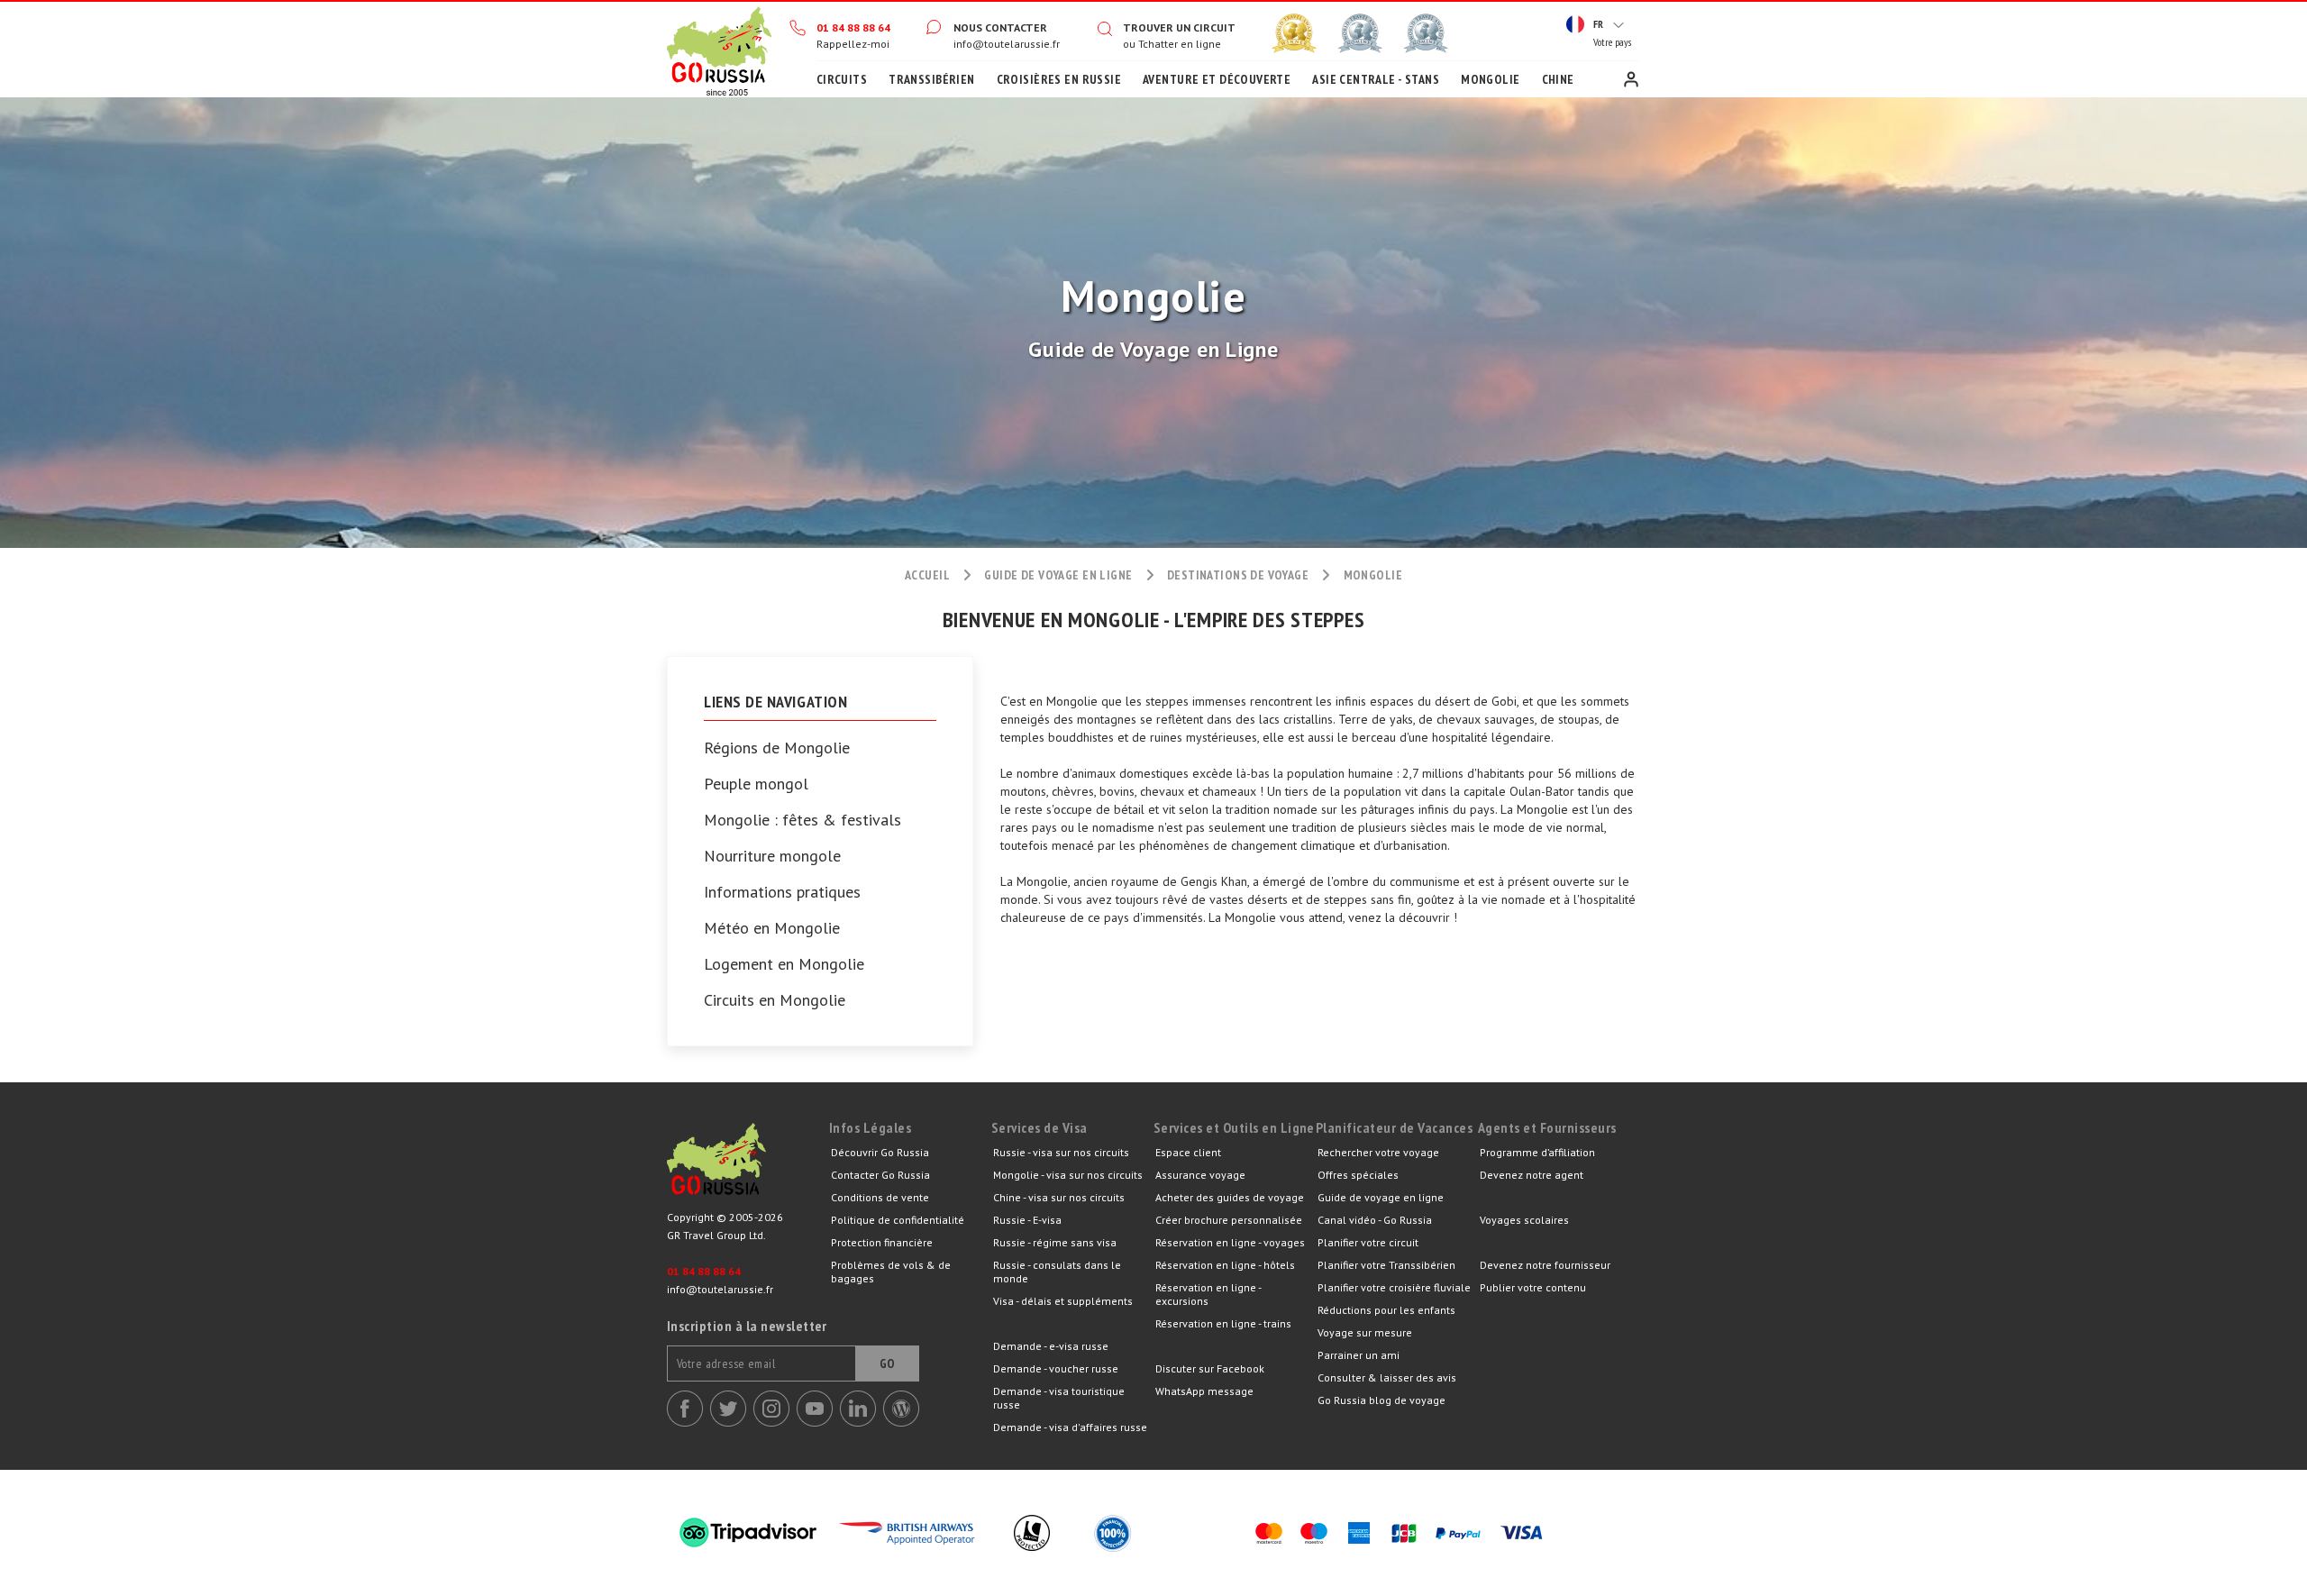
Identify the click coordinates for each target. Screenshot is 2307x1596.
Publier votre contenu (1533, 1287)
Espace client (1631, 79)
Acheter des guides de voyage (1230, 1197)
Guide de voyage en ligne (1058, 575)
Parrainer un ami (1359, 1355)
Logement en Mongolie (784, 964)
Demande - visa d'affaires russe (1070, 1427)
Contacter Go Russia (880, 1175)
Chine (1558, 79)
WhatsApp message (1204, 1391)
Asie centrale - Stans (1376, 79)
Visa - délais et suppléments (1063, 1301)
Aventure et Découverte (1217, 79)
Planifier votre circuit (1368, 1242)
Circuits (842, 79)
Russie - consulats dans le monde (1057, 1272)
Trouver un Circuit (1179, 27)
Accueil (719, 50)
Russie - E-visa (1027, 1220)
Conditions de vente (880, 1197)
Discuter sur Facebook (1210, 1368)
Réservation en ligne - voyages (1230, 1242)
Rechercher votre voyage (1378, 1152)
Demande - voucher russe (1056, 1368)
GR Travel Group (748, 1163)
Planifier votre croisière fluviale (1394, 1287)
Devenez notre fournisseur (1545, 1265)
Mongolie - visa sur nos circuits (1068, 1175)
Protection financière (882, 1242)
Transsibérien (931, 79)
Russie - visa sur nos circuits (1061, 1152)
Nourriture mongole (772, 856)
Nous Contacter (1000, 27)
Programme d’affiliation (1537, 1152)
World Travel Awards (1360, 33)
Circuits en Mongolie (775, 1000)
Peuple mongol (756, 784)
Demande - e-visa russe (1051, 1346)
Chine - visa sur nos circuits (1059, 1197)
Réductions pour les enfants (1386, 1310)
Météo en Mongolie (772, 928)
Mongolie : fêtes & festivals (802, 820)
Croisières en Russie (1059, 79)
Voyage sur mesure (1365, 1332)
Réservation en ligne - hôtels (1225, 1265)
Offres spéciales (1358, 1175)
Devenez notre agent (1532, 1175)
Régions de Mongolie (777, 748)
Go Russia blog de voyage (1381, 1400)
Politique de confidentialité (898, 1220)
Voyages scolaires (1524, 1220)
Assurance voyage (1200, 1175)
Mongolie (1490, 79)
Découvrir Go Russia (880, 1152)
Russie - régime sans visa (1055, 1242)
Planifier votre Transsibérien (1386, 1265)
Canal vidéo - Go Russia (1375, 1220)
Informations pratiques (782, 892)
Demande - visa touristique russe (1059, 1398)
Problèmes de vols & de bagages (891, 1272)
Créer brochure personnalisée (1229, 1220)
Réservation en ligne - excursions (1208, 1294)
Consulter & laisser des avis (1387, 1377)
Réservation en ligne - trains (1223, 1323)
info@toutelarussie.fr (1007, 44)
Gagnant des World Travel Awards (1294, 33)
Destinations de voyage (1238, 575)
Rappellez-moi (853, 44)
